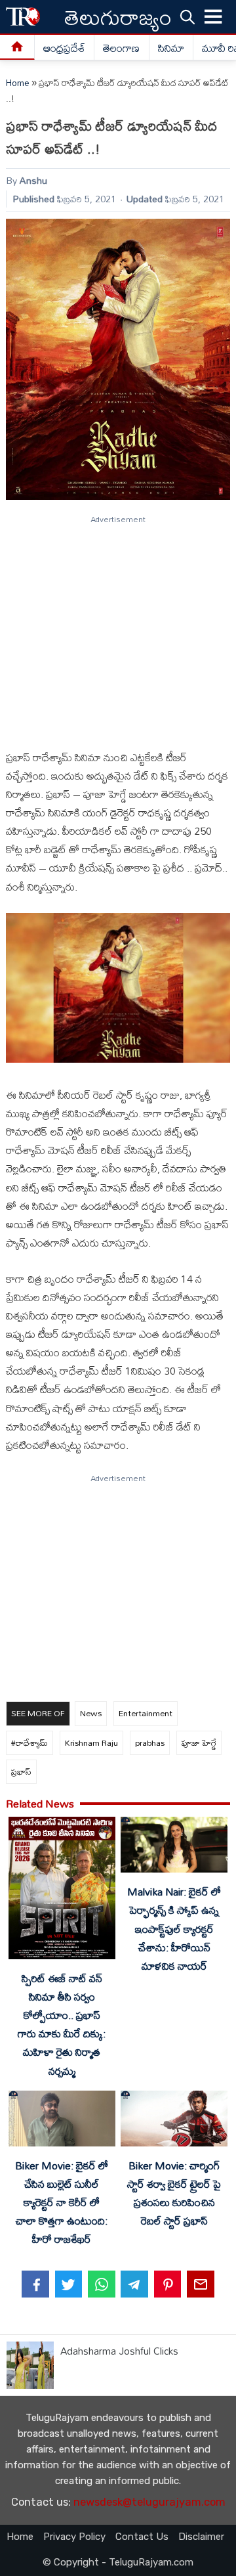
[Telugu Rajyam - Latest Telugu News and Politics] (23, 17)
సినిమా (171, 48)
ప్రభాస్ (21, 1771)
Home (18, 83)
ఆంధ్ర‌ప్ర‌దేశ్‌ (64, 48)
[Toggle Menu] (214, 17)
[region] (117, 627)
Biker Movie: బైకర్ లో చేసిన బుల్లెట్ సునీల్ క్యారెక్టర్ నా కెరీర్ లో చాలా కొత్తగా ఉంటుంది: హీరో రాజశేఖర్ (62, 2203)
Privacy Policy (74, 2537)
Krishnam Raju (91, 1743)
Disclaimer (201, 2537)
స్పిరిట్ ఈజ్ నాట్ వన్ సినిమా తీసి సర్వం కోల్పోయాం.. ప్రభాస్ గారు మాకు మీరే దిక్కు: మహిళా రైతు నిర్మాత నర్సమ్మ (62, 2025)
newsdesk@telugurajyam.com (149, 2502)
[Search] (187, 16)
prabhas (150, 1743)
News (91, 1713)
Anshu (33, 180)
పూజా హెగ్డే (199, 1743)
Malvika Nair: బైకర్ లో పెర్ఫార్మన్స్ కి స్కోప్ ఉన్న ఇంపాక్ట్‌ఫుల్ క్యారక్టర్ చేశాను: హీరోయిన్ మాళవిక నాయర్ (174, 1929)
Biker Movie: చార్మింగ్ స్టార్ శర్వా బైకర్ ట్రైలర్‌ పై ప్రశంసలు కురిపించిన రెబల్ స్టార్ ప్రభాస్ (174, 2193)
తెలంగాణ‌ (121, 48)
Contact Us (142, 2537)
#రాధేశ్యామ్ (29, 1743)
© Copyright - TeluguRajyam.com (118, 2562)
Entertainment (146, 1713)
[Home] (17, 48)
